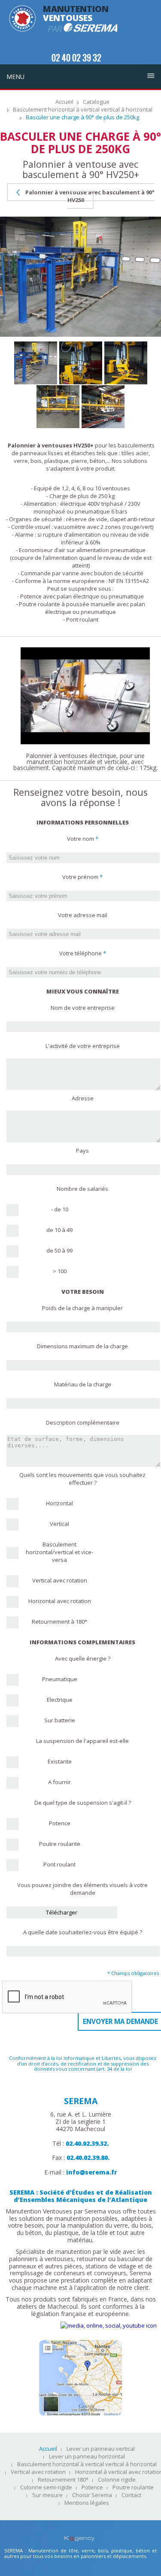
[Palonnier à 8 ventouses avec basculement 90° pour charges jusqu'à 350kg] (36, 363)
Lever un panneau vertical (101, 2449)
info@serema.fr (92, 2172)
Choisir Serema (92, 2495)
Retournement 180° (63, 2480)
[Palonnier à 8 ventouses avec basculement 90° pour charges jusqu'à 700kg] (58, 407)
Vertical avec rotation (38, 2472)
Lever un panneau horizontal (87, 2457)
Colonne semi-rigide (46, 2488)
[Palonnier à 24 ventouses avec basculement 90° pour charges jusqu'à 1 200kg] (103, 407)
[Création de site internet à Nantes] (80, 2533)
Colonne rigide (117, 2480)
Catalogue (96, 102)
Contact (131, 2495)
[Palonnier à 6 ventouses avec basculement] (85, 651)
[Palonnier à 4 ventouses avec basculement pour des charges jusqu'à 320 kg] (81, 363)
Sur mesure (47, 2495)
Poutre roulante (133, 2488)
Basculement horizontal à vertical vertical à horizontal (83, 110)
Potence (92, 2488)
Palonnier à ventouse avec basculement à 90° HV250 (89, 196)
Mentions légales (87, 2503)
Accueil (64, 102)
